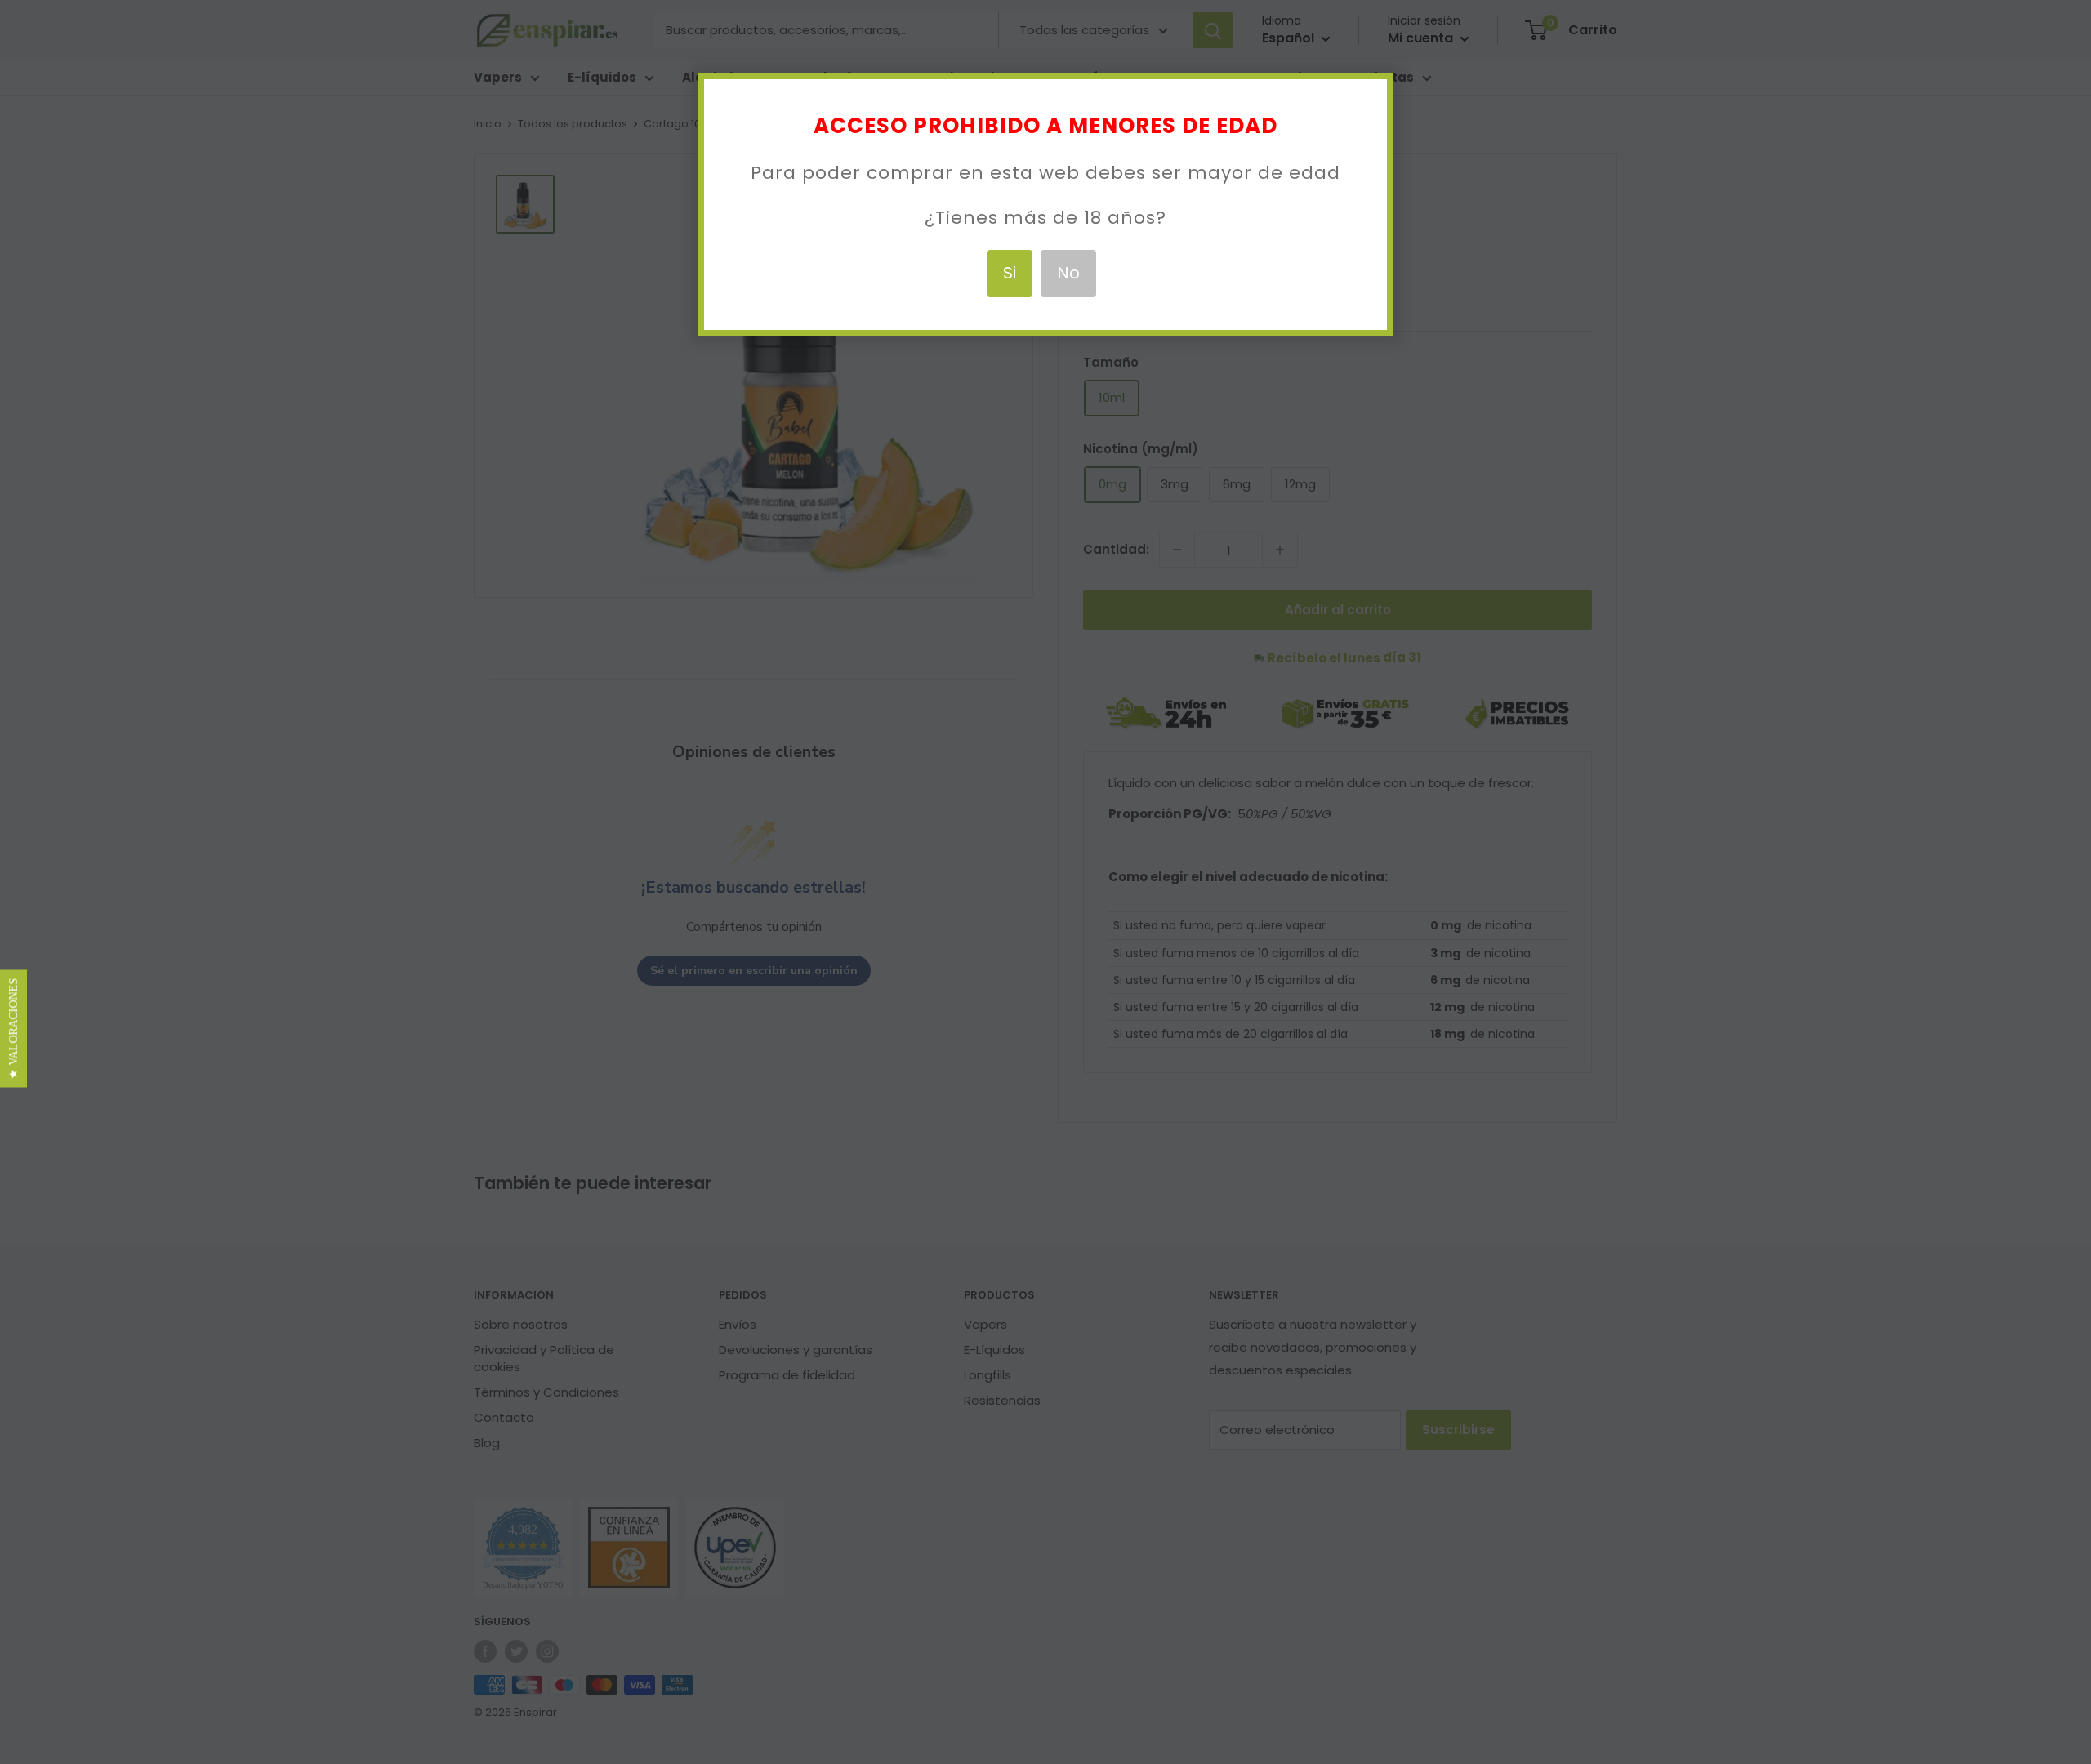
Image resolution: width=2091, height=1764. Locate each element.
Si (1010, 273)
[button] (13, 1028)
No (1068, 273)
